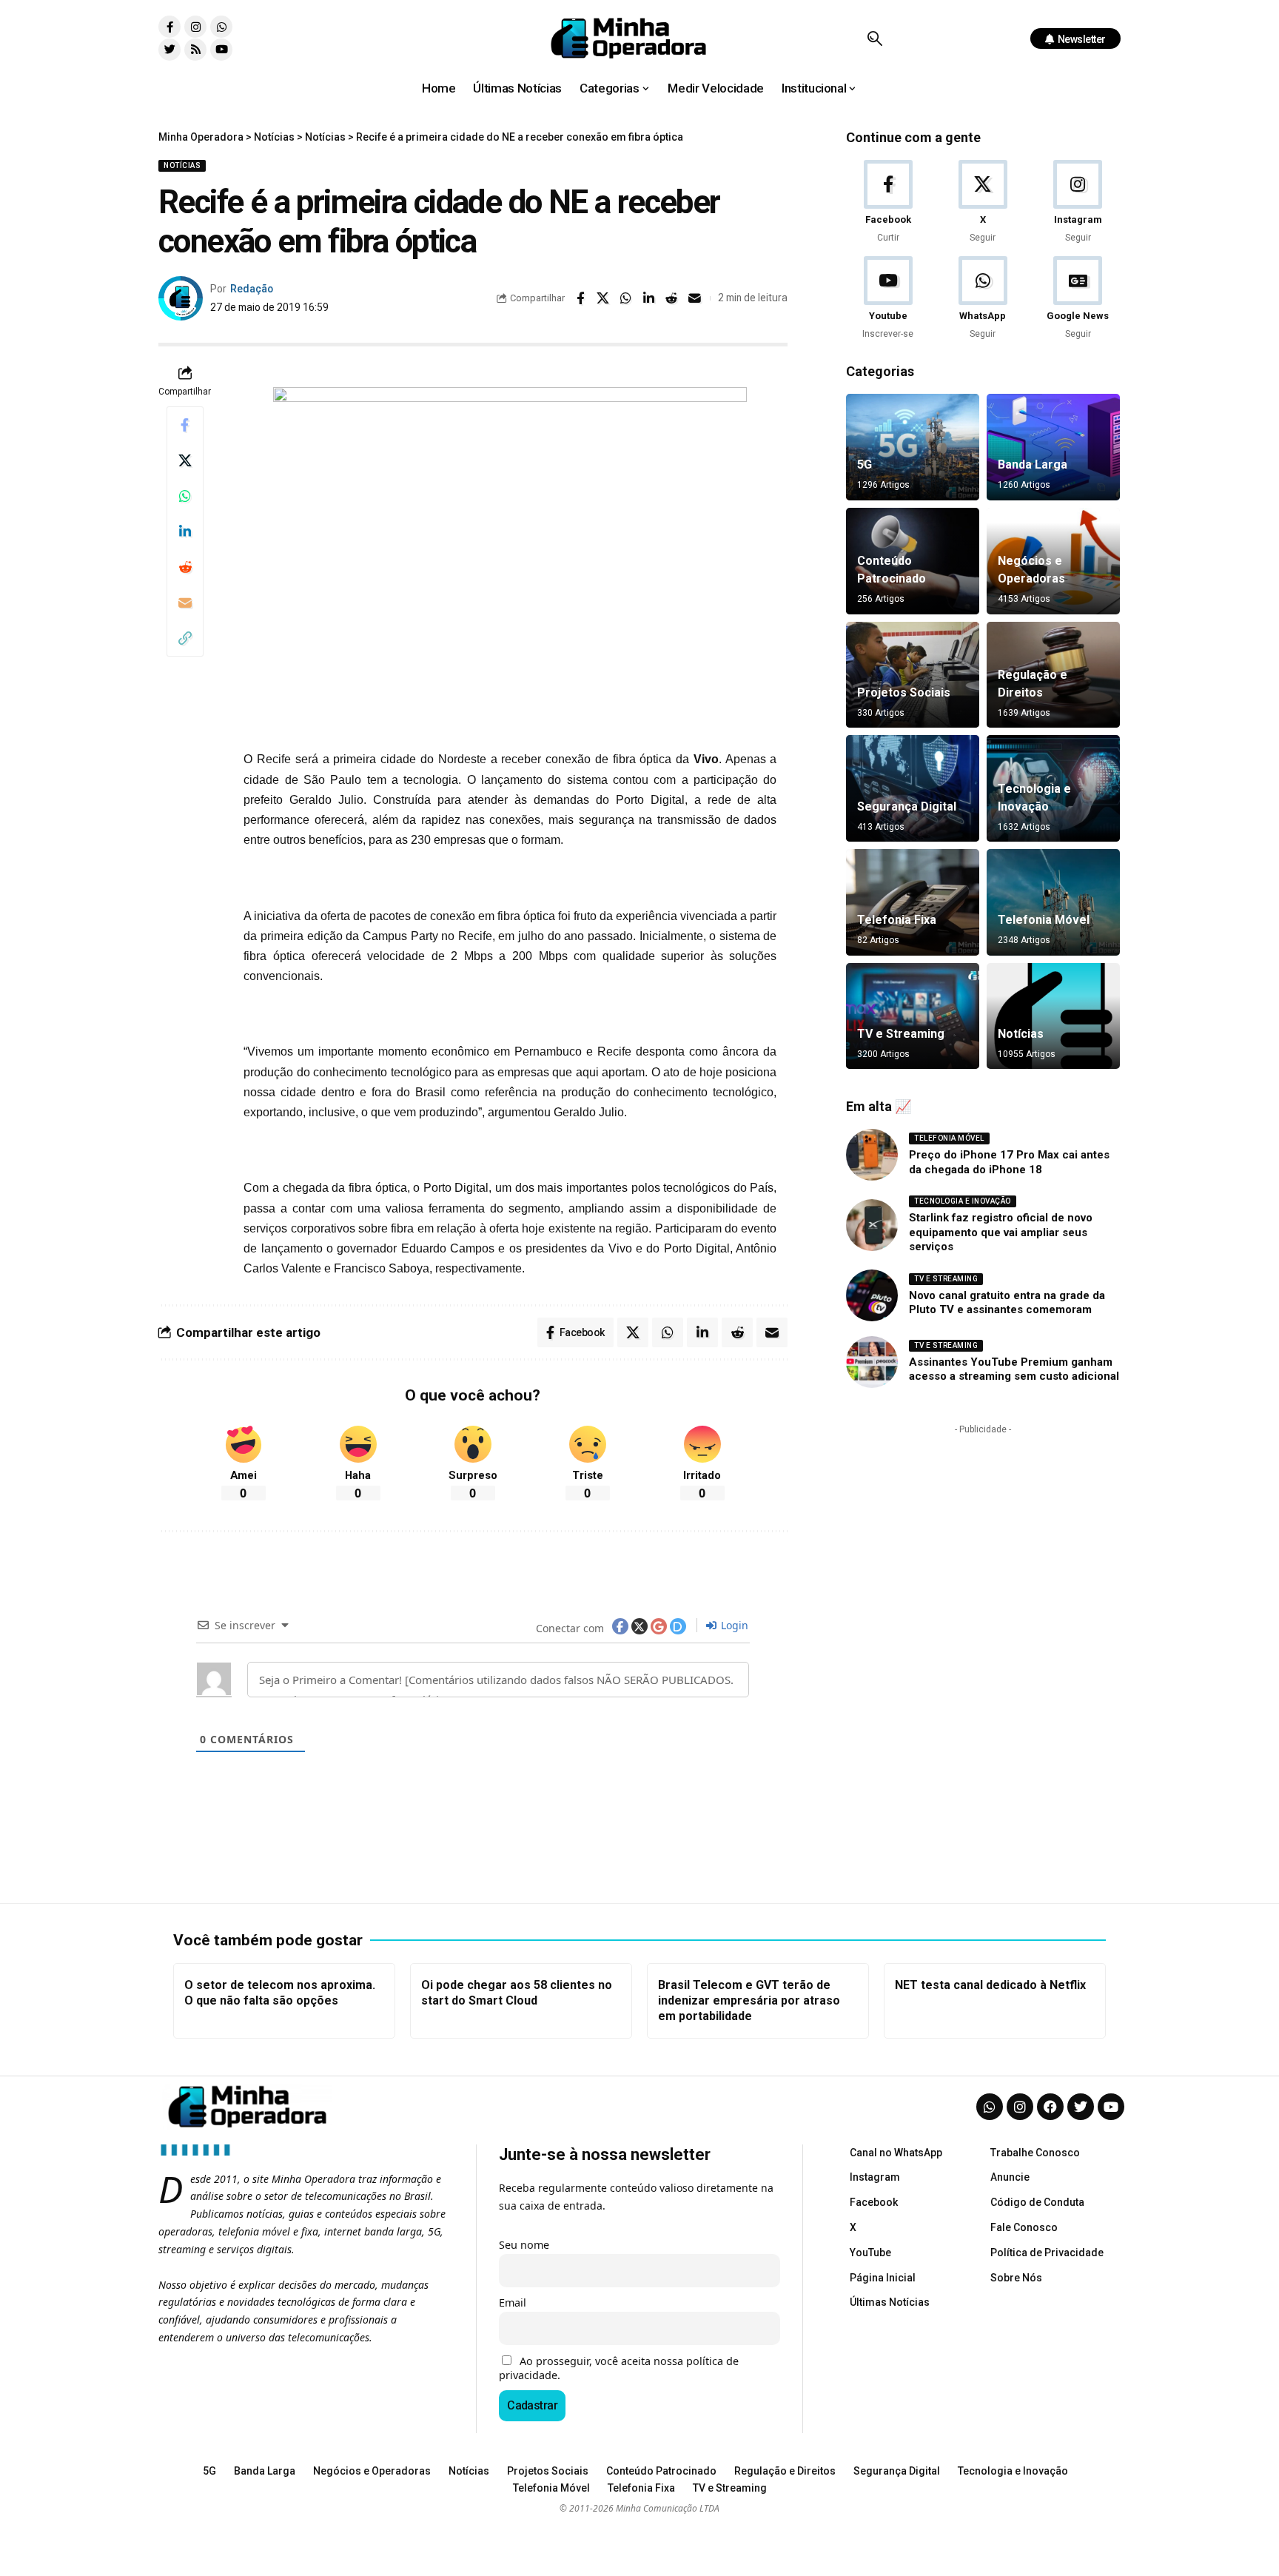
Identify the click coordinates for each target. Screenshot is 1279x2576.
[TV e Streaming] (913, 1016)
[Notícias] (1053, 1016)
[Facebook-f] (169, 27)
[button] (875, 38)
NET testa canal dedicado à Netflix (990, 1985)
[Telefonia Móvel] (1053, 902)
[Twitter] (169, 50)
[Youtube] (221, 50)
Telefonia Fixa (897, 920)
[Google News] (1078, 299)
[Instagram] (195, 27)
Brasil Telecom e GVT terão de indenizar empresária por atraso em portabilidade (749, 2000)
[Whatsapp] (221, 27)
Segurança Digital (907, 806)
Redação (252, 289)
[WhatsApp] (983, 299)
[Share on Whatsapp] (626, 298)
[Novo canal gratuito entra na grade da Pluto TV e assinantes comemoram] (872, 1295)
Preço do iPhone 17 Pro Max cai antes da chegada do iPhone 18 (1009, 1162)
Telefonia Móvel (1044, 920)
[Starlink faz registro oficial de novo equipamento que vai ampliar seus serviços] (872, 1225)
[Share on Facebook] (580, 298)
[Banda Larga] (1053, 447)
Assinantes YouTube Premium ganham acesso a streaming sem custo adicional (1014, 1369)
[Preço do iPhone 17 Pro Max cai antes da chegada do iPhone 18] (872, 1155)
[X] (983, 202)
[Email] (695, 298)
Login (733, 1625)
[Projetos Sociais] (913, 675)
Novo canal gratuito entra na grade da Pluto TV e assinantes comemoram (1007, 1303)
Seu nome (524, 2245)
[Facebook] (888, 202)
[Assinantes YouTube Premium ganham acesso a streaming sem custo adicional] (872, 1362)
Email (513, 2302)
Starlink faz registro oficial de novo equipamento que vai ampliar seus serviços (1001, 1232)
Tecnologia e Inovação (963, 1201)
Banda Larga (1033, 464)
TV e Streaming (901, 1034)
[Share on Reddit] (672, 298)
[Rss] (195, 50)
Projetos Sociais (904, 692)
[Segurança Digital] (913, 788)
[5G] (913, 447)
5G (865, 464)
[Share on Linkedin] (649, 298)
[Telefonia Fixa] (913, 902)
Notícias (182, 165)
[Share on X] (603, 298)
